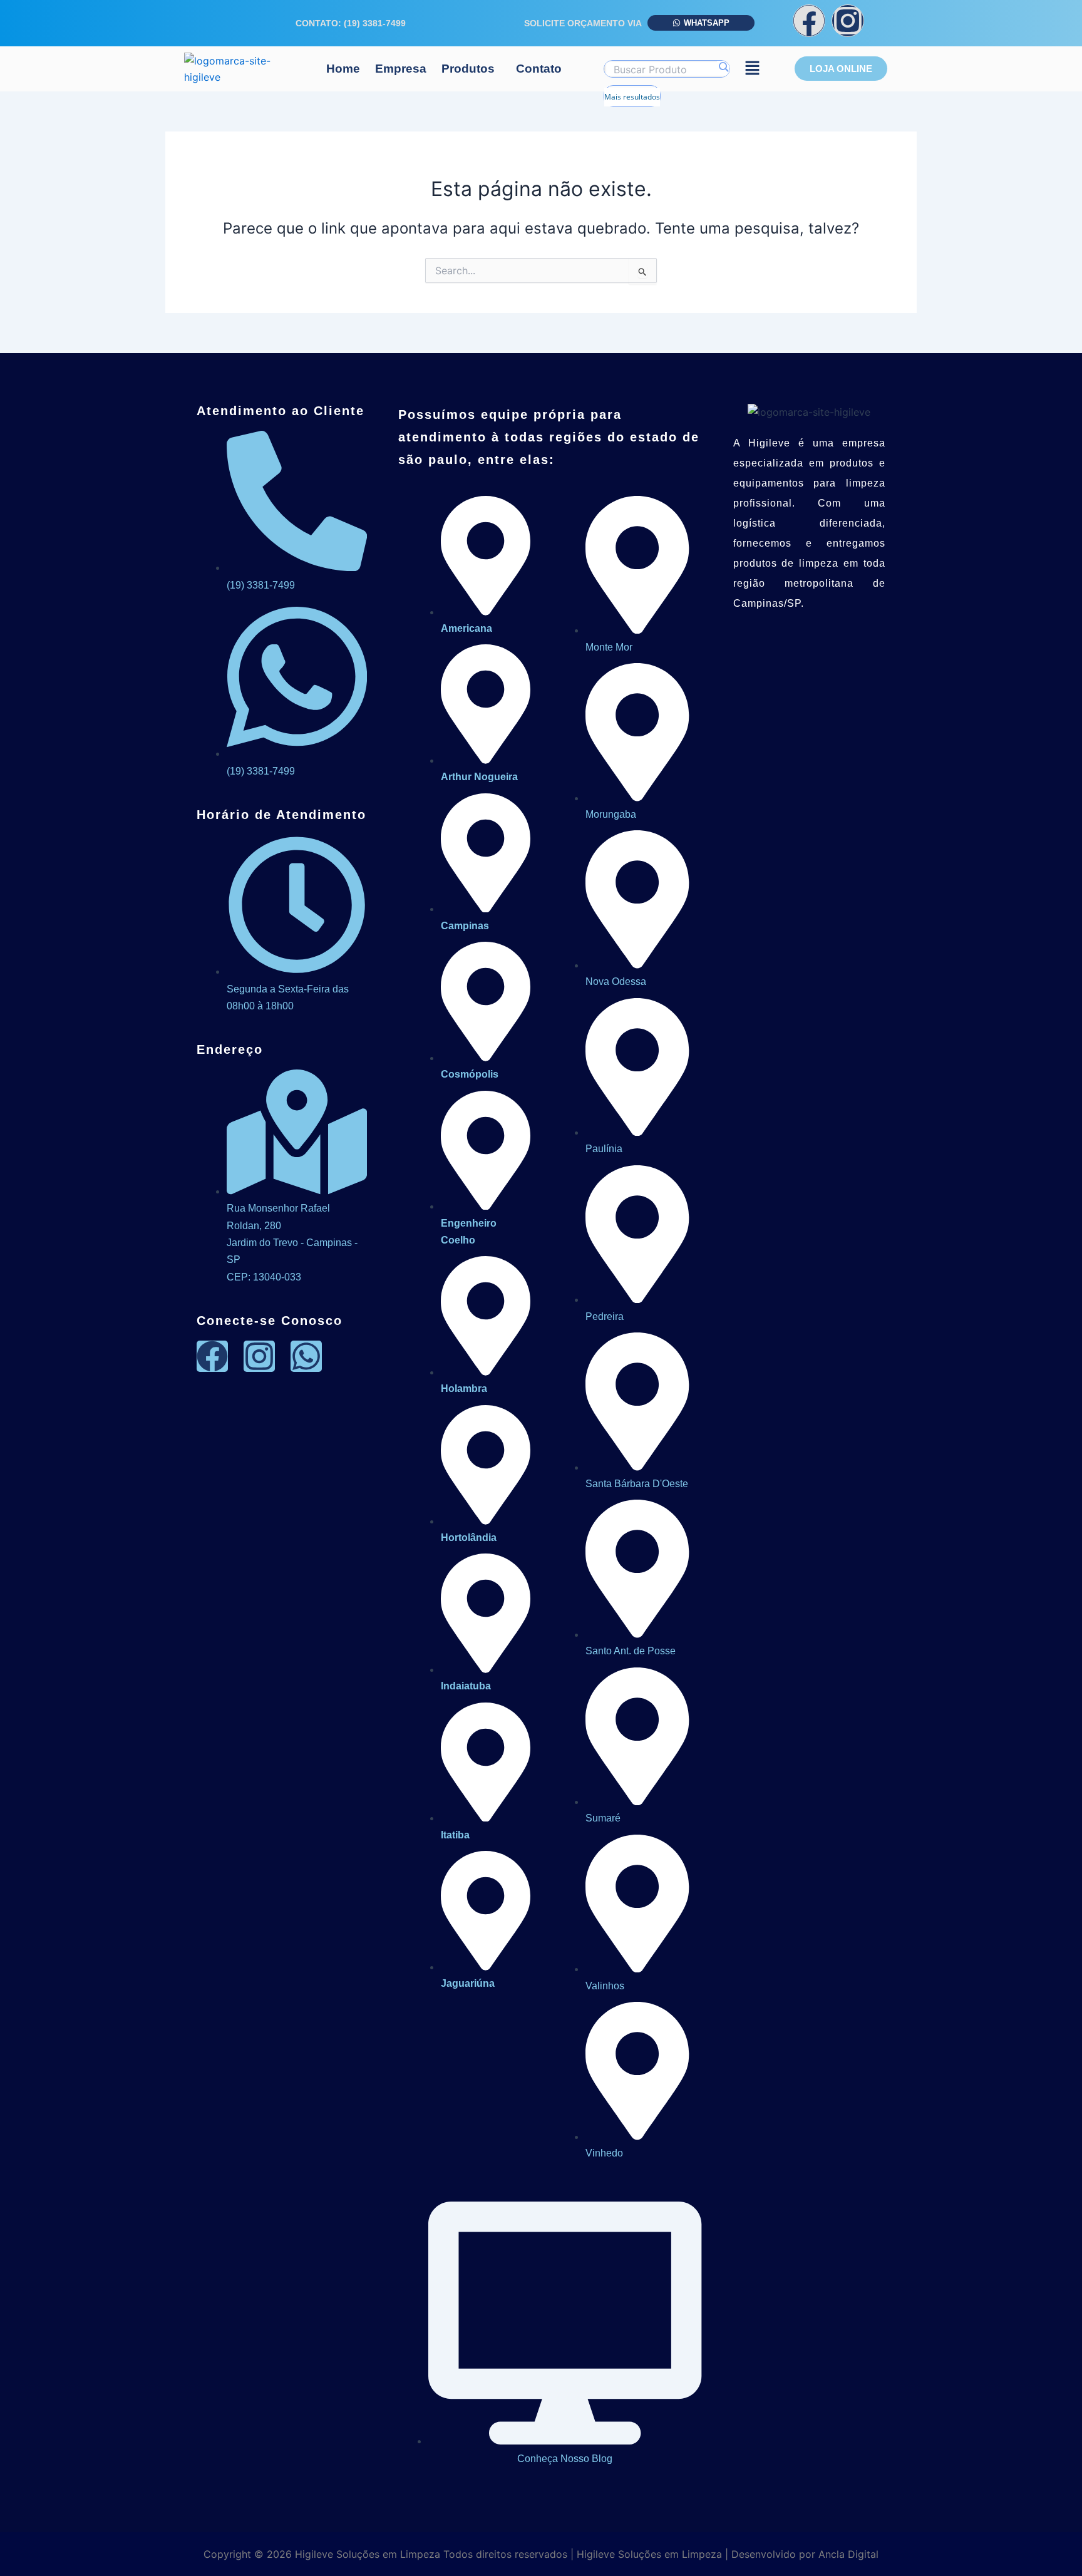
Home (343, 69)
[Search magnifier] (723, 67)
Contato (539, 69)
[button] (471, 69)
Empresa (401, 69)
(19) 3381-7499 (375, 23)
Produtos (468, 69)
